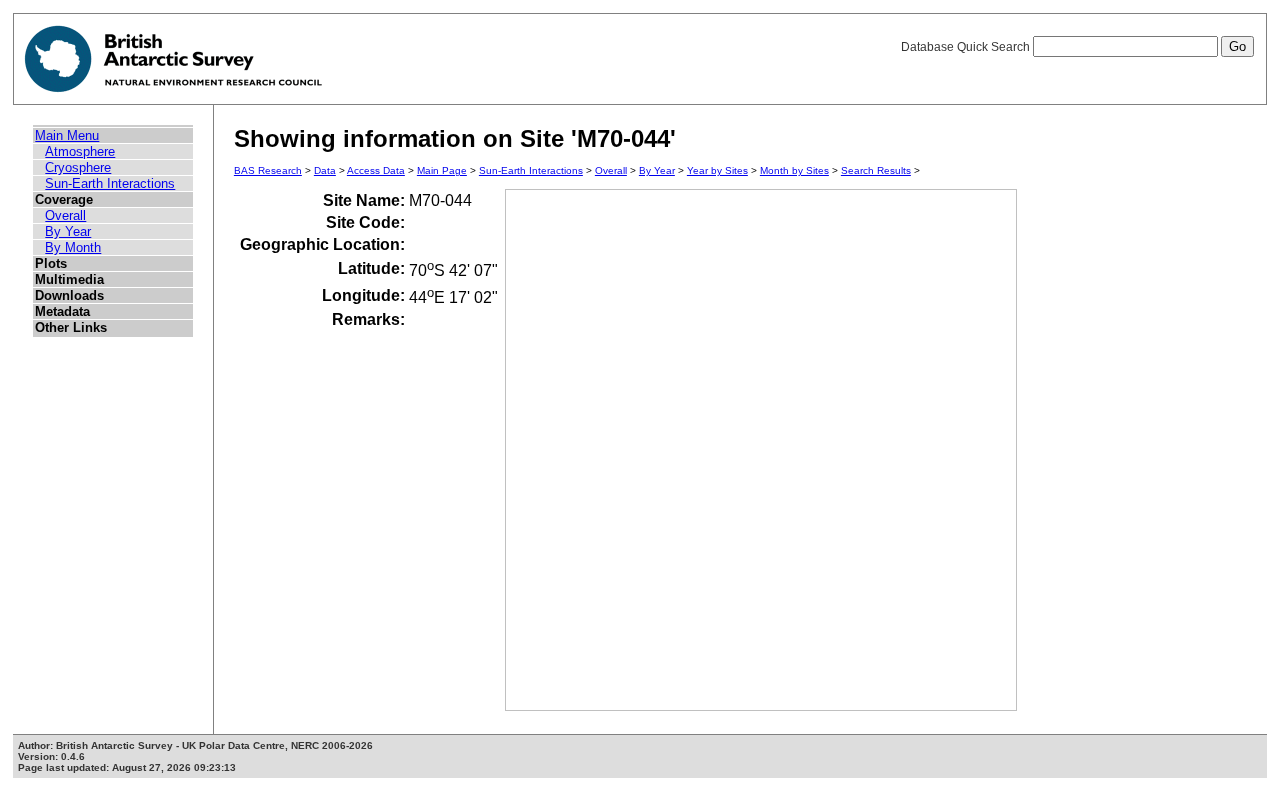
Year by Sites (717, 170)
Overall (65, 215)
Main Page (442, 170)
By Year (68, 231)
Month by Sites (794, 170)
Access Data (376, 170)
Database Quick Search (967, 47)
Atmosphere (80, 151)
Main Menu (67, 135)
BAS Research (268, 170)
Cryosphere (78, 167)
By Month (73, 247)
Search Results (876, 170)
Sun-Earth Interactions (110, 183)
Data (325, 170)
